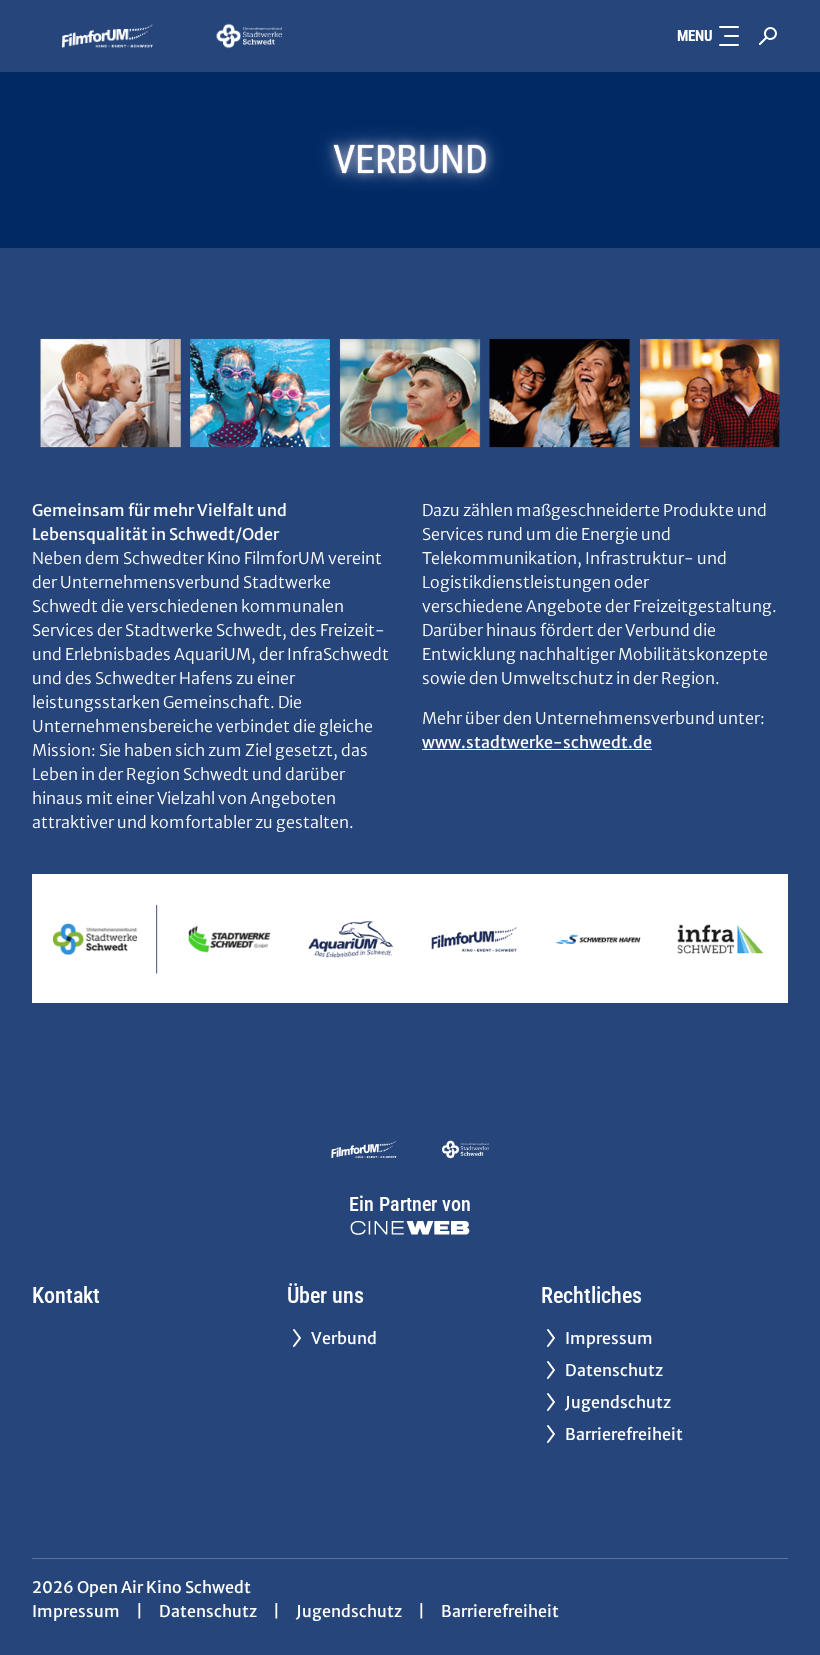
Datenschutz (208, 1611)
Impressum (76, 1611)
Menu (695, 36)
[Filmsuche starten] (768, 36)
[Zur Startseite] (172, 36)
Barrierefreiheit (500, 1611)
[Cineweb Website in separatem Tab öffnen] (410, 1228)
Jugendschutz (349, 1611)
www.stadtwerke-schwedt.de (537, 742)
